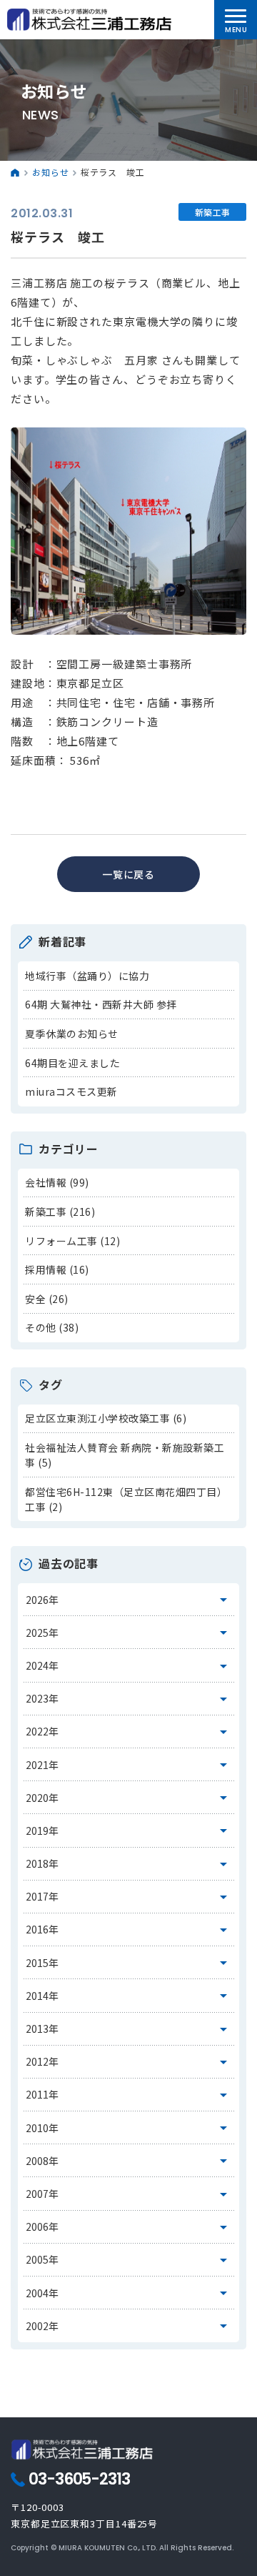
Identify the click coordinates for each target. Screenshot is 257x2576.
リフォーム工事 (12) (72, 1241)
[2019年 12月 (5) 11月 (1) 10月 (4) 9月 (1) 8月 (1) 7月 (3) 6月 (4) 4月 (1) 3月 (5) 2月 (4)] (129, 1831)
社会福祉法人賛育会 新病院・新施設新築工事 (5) (125, 1455)
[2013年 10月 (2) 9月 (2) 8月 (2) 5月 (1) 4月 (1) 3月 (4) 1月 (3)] (129, 2029)
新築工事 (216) (60, 1212)
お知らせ (51, 172)
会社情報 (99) (57, 1182)
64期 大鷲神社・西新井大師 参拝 (101, 1004)
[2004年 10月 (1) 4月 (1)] (129, 2293)
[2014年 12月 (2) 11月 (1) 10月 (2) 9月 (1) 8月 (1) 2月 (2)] (129, 1996)
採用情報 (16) (57, 1269)
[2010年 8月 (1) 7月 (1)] (129, 2128)
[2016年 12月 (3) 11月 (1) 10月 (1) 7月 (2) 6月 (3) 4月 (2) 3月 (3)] (129, 1930)
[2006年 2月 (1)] (129, 2227)
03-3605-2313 (79, 2480)
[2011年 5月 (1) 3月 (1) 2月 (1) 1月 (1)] (129, 2095)
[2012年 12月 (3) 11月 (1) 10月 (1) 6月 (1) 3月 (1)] (129, 2062)
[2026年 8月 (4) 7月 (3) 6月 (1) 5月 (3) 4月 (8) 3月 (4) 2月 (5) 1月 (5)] (129, 1600)
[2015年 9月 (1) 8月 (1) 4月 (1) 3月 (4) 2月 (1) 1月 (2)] (129, 1963)
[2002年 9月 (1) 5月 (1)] (129, 2326)
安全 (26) (47, 1299)
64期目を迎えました (72, 1063)
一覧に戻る (129, 874)
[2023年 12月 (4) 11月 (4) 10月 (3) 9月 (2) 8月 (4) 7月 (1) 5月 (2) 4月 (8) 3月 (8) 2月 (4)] (129, 1699)
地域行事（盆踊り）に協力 (87, 976)
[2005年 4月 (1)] (129, 2260)
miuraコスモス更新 (71, 1091)
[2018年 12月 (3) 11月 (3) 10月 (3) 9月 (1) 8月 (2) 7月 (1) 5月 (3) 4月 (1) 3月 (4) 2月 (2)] (129, 1864)
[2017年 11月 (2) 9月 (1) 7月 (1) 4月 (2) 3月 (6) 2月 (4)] (129, 1897)
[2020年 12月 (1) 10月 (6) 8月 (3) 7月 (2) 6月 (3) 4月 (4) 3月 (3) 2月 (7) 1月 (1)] (129, 1798)
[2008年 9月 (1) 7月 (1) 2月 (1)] (129, 2161)
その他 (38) (52, 1327)
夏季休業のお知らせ (72, 1034)
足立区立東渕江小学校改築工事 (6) (106, 1418)
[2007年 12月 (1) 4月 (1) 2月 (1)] (129, 2194)
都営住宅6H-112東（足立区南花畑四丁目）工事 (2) (126, 1499)
